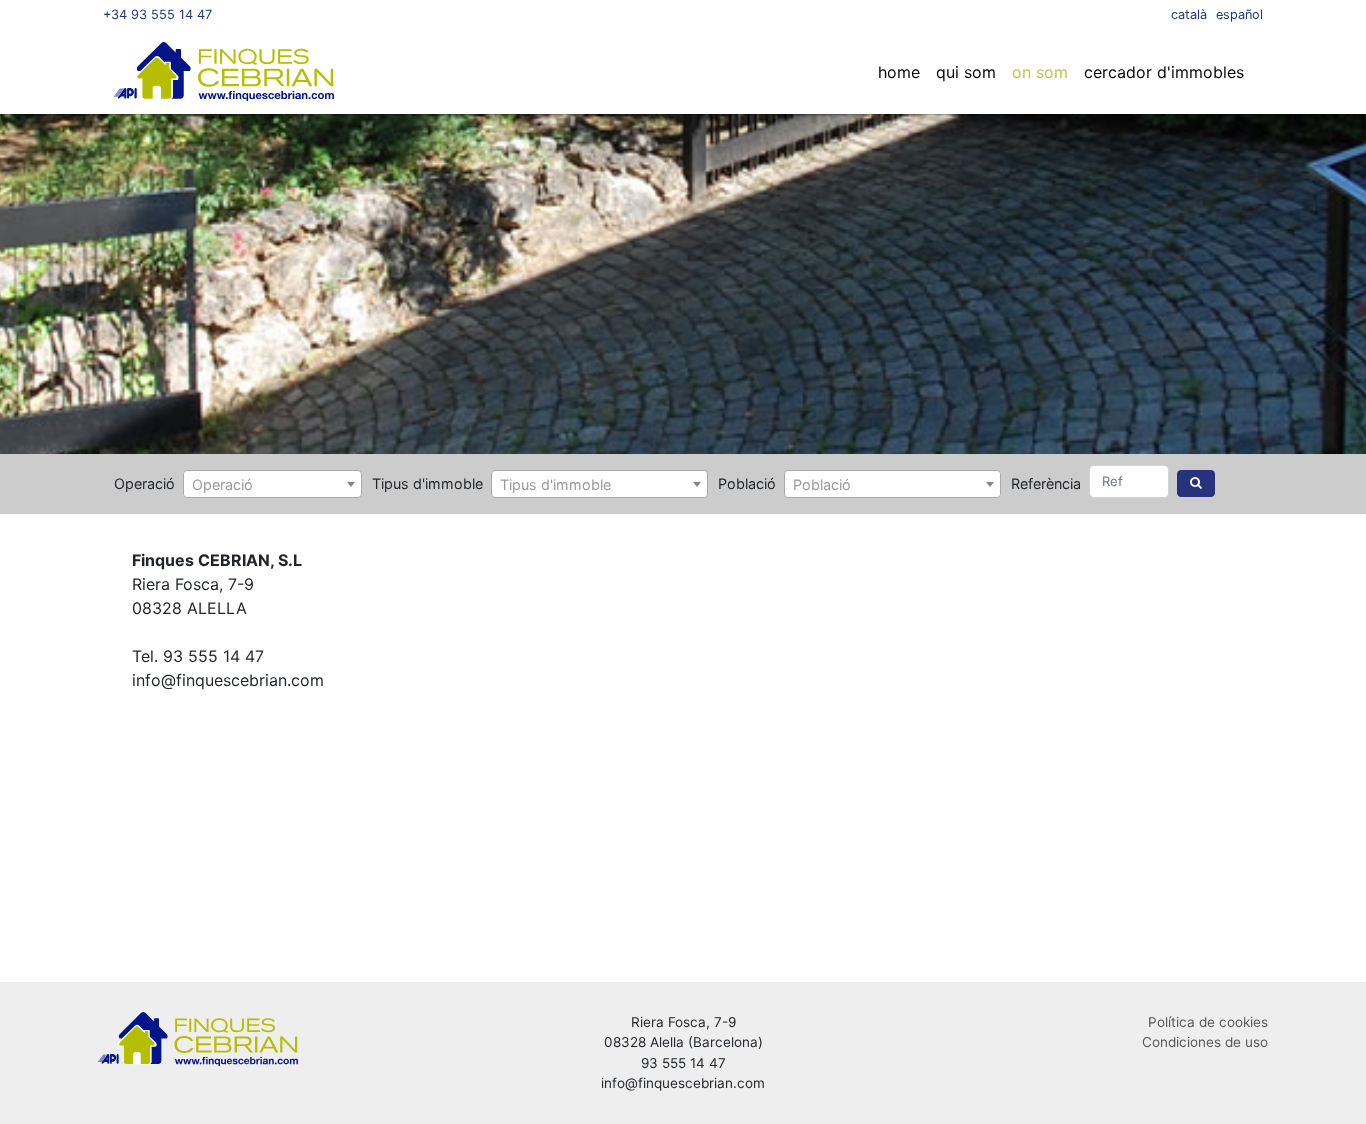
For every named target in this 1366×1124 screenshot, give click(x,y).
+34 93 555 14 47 (157, 14)
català (1189, 14)
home (899, 72)
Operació (144, 483)
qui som (966, 72)
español (1239, 14)
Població (747, 483)
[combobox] (272, 484)
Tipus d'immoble (427, 483)
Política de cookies (1208, 1022)
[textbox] (272, 485)
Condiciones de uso (1205, 1042)
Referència (1046, 483)
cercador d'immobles (1164, 72)
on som (1040, 72)
